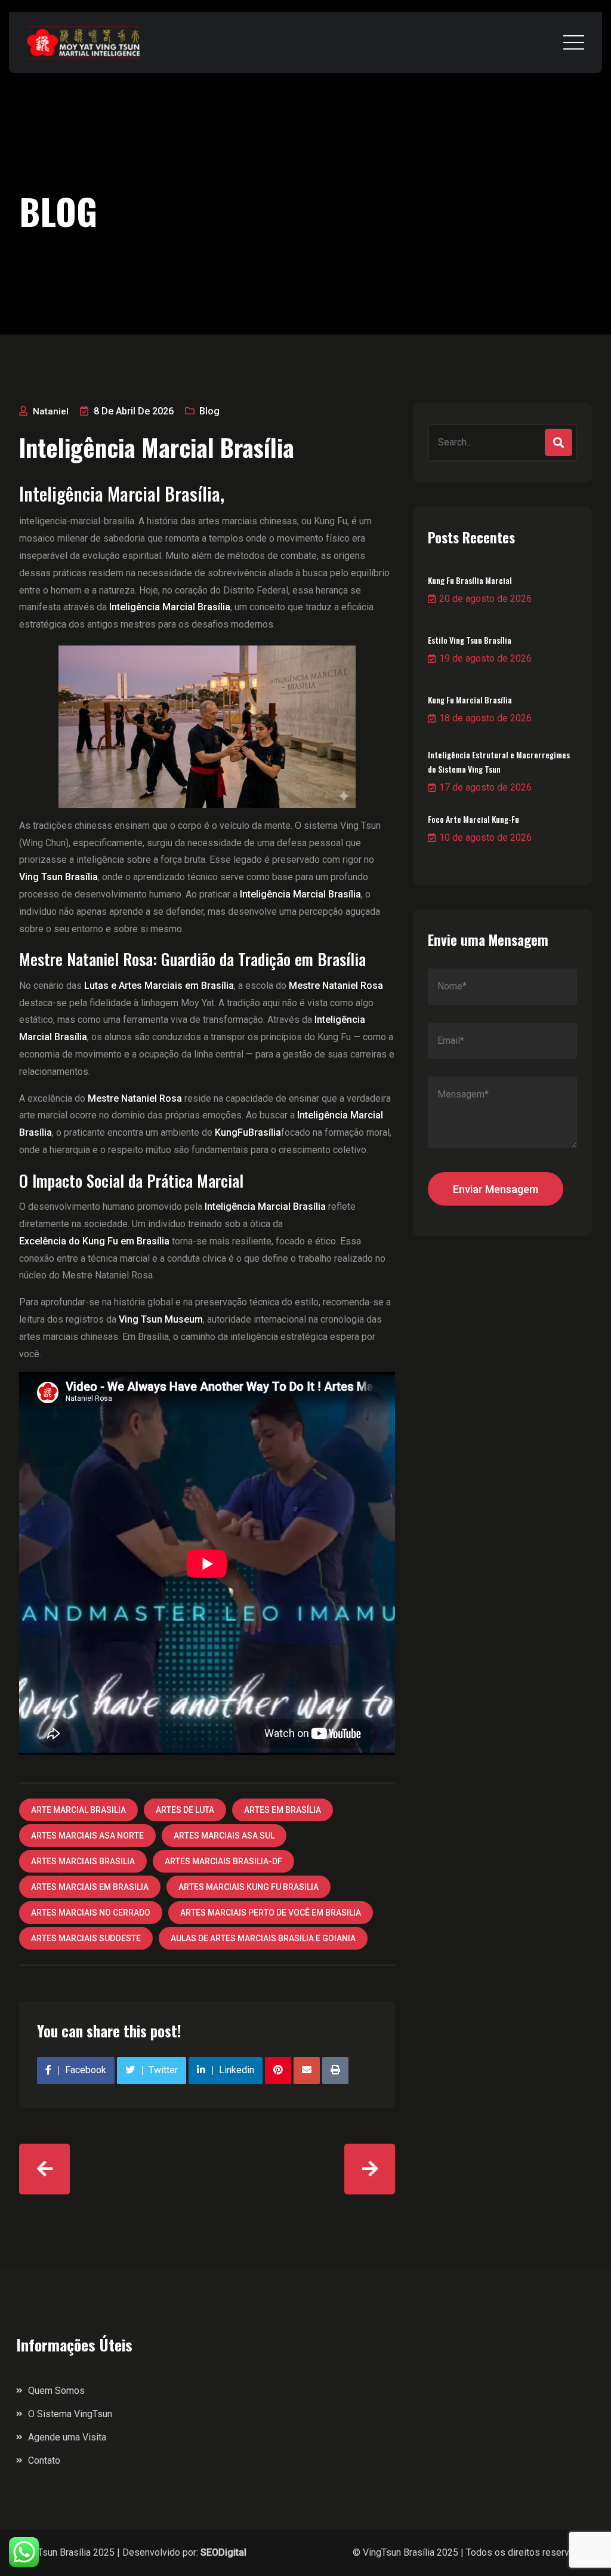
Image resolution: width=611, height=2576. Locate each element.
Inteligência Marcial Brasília (265, 1206)
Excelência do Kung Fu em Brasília (94, 1241)
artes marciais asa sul (224, 1836)
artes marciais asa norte (87, 1836)
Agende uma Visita (67, 2437)
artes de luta (185, 1810)
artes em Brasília (283, 1810)
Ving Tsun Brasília (58, 877)
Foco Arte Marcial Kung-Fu (473, 819)
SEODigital (223, 2552)
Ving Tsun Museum (161, 1319)
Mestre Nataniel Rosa (135, 1098)
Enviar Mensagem (496, 1189)
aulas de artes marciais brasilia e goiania (263, 1938)
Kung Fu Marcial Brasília (470, 700)
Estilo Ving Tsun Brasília (470, 640)
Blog (209, 411)
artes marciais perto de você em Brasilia (271, 1913)
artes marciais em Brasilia (90, 1887)
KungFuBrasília (248, 1132)
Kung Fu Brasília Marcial (470, 580)
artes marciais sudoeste (86, 1938)
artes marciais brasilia (83, 1861)
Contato (44, 2460)
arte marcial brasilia (78, 1810)
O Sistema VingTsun (70, 2414)
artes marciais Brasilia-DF (223, 1861)
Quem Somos (56, 2391)
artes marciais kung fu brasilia (249, 1887)
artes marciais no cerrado (91, 1913)
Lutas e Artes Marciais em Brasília (159, 986)
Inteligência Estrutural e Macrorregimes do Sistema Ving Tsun (499, 762)
